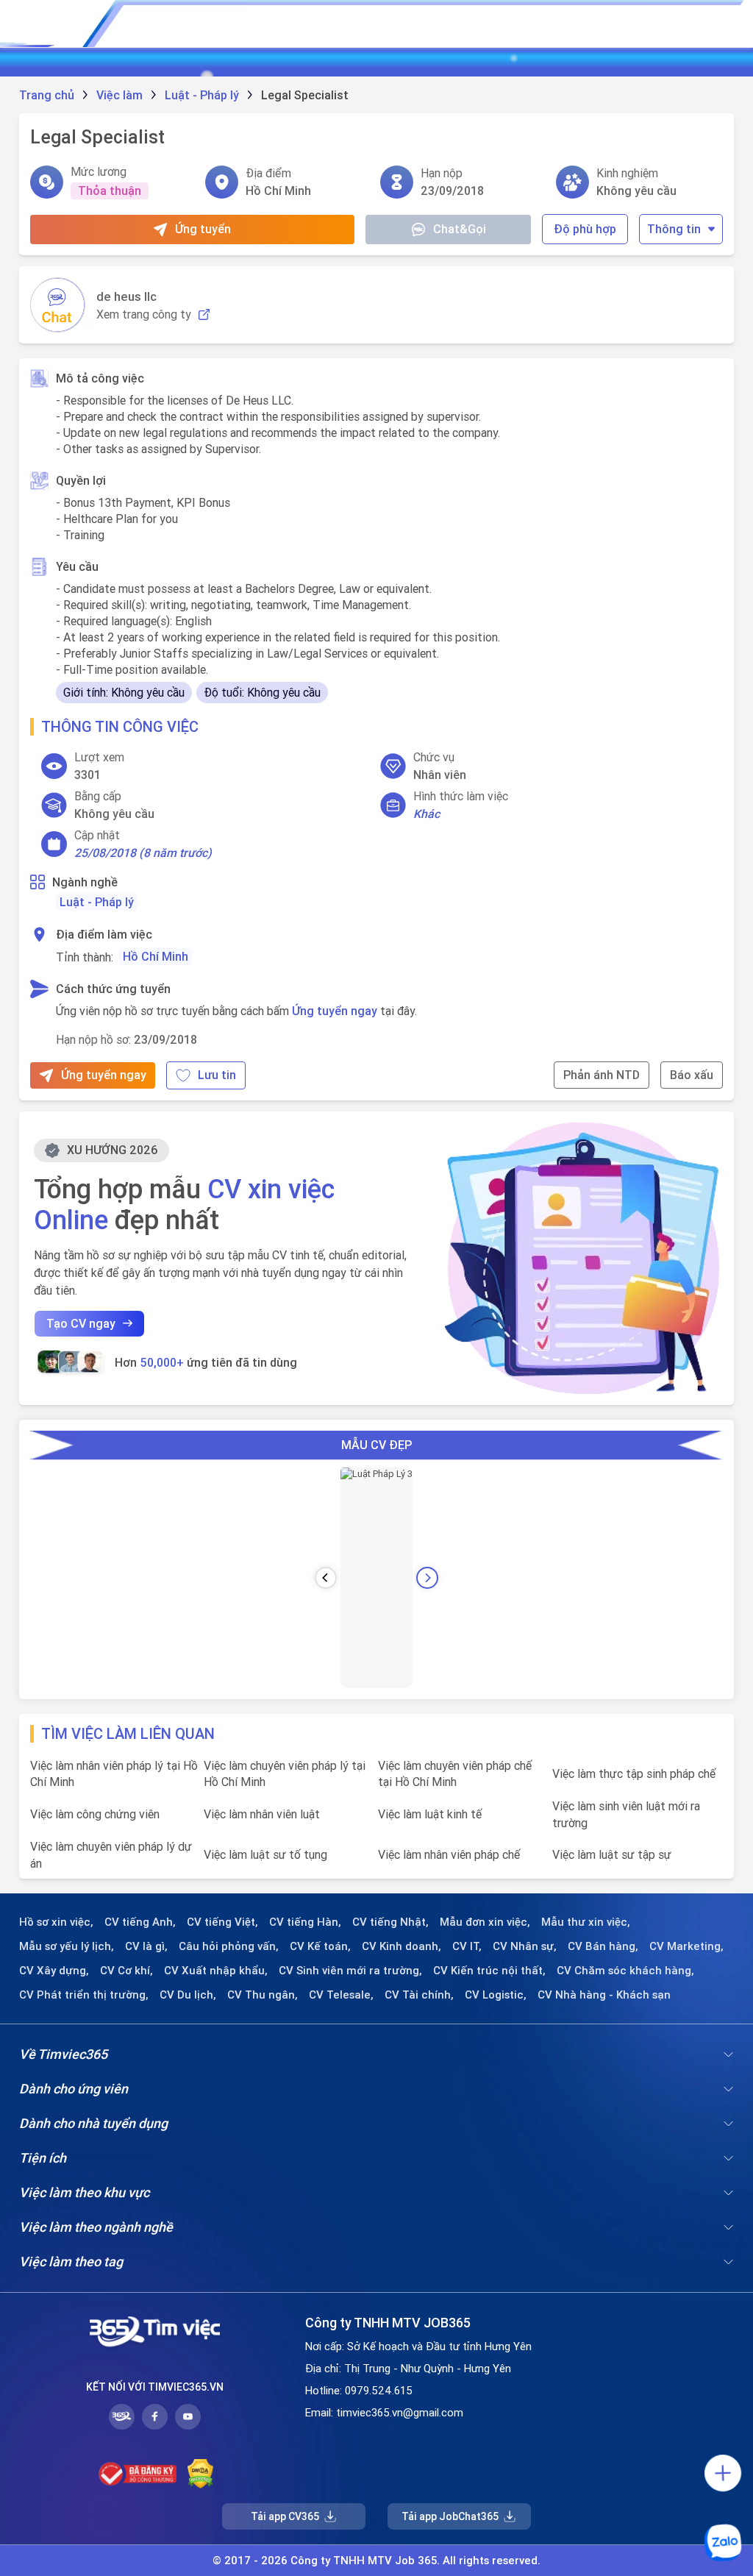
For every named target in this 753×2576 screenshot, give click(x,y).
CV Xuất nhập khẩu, (216, 1971)
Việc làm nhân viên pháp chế (449, 1854)
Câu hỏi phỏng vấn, (229, 1946)
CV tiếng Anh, (140, 1922)
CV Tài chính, (419, 1995)
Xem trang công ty (144, 314)
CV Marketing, (686, 1946)
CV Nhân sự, (525, 1946)
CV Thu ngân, (263, 1995)
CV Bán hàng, (603, 1946)
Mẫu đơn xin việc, (485, 1922)
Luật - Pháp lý (97, 902)
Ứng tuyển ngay (335, 1011)
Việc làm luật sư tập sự (612, 1854)
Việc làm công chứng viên (95, 1814)
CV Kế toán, (320, 1946)
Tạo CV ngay (81, 1323)
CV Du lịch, (188, 1995)
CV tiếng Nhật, (390, 1922)
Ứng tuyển (203, 229)
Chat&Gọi (460, 229)
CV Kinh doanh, (402, 1946)
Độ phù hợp (585, 229)
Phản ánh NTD (602, 1075)
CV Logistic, (496, 1995)
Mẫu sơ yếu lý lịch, (67, 1946)
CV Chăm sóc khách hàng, (625, 1971)
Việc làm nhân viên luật (262, 1814)
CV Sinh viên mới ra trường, (350, 1971)
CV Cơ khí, (126, 1971)
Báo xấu (692, 1075)
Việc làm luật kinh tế (430, 1814)
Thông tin (674, 229)
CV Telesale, (341, 1995)
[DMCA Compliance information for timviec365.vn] (200, 2474)
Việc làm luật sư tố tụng (265, 1854)
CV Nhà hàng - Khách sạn (604, 1995)
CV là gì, (146, 1946)
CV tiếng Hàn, (305, 1922)
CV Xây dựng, (54, 1971)
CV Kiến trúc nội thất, (489, 1971)
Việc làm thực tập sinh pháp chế (634, 1773)
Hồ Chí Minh (156, 956)
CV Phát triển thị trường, (84, 1995)
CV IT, (467, 1946)
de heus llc (126, 296)
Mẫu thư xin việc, (586, 1922)
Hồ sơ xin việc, (56, 1922)
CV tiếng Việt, (222, 1922)
